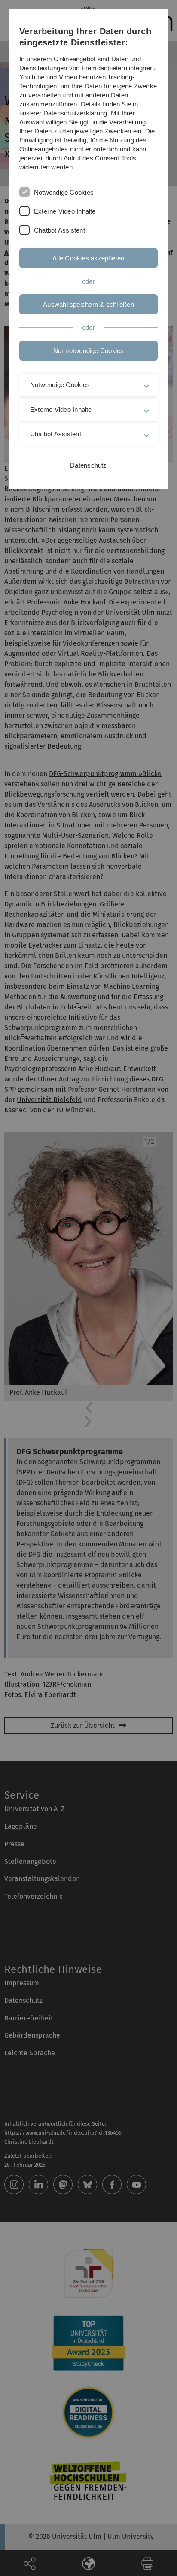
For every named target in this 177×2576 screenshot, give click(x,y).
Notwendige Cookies (64, 192)
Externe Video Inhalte (65, 211)
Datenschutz (88, 465)
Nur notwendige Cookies (89, 351)
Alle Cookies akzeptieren (88, 258)
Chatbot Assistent (60, 230)
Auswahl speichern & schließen (88, 304)
